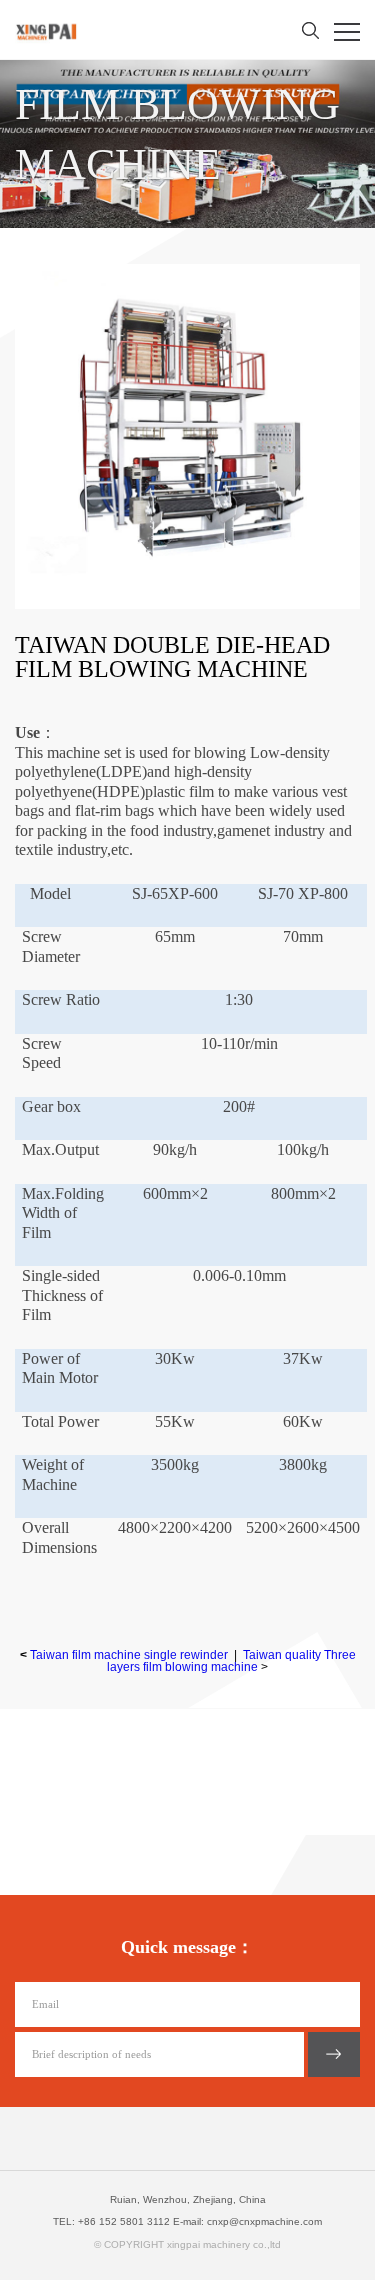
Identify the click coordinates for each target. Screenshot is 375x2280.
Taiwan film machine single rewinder (129, 1655)
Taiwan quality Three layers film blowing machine (231, 1661)
